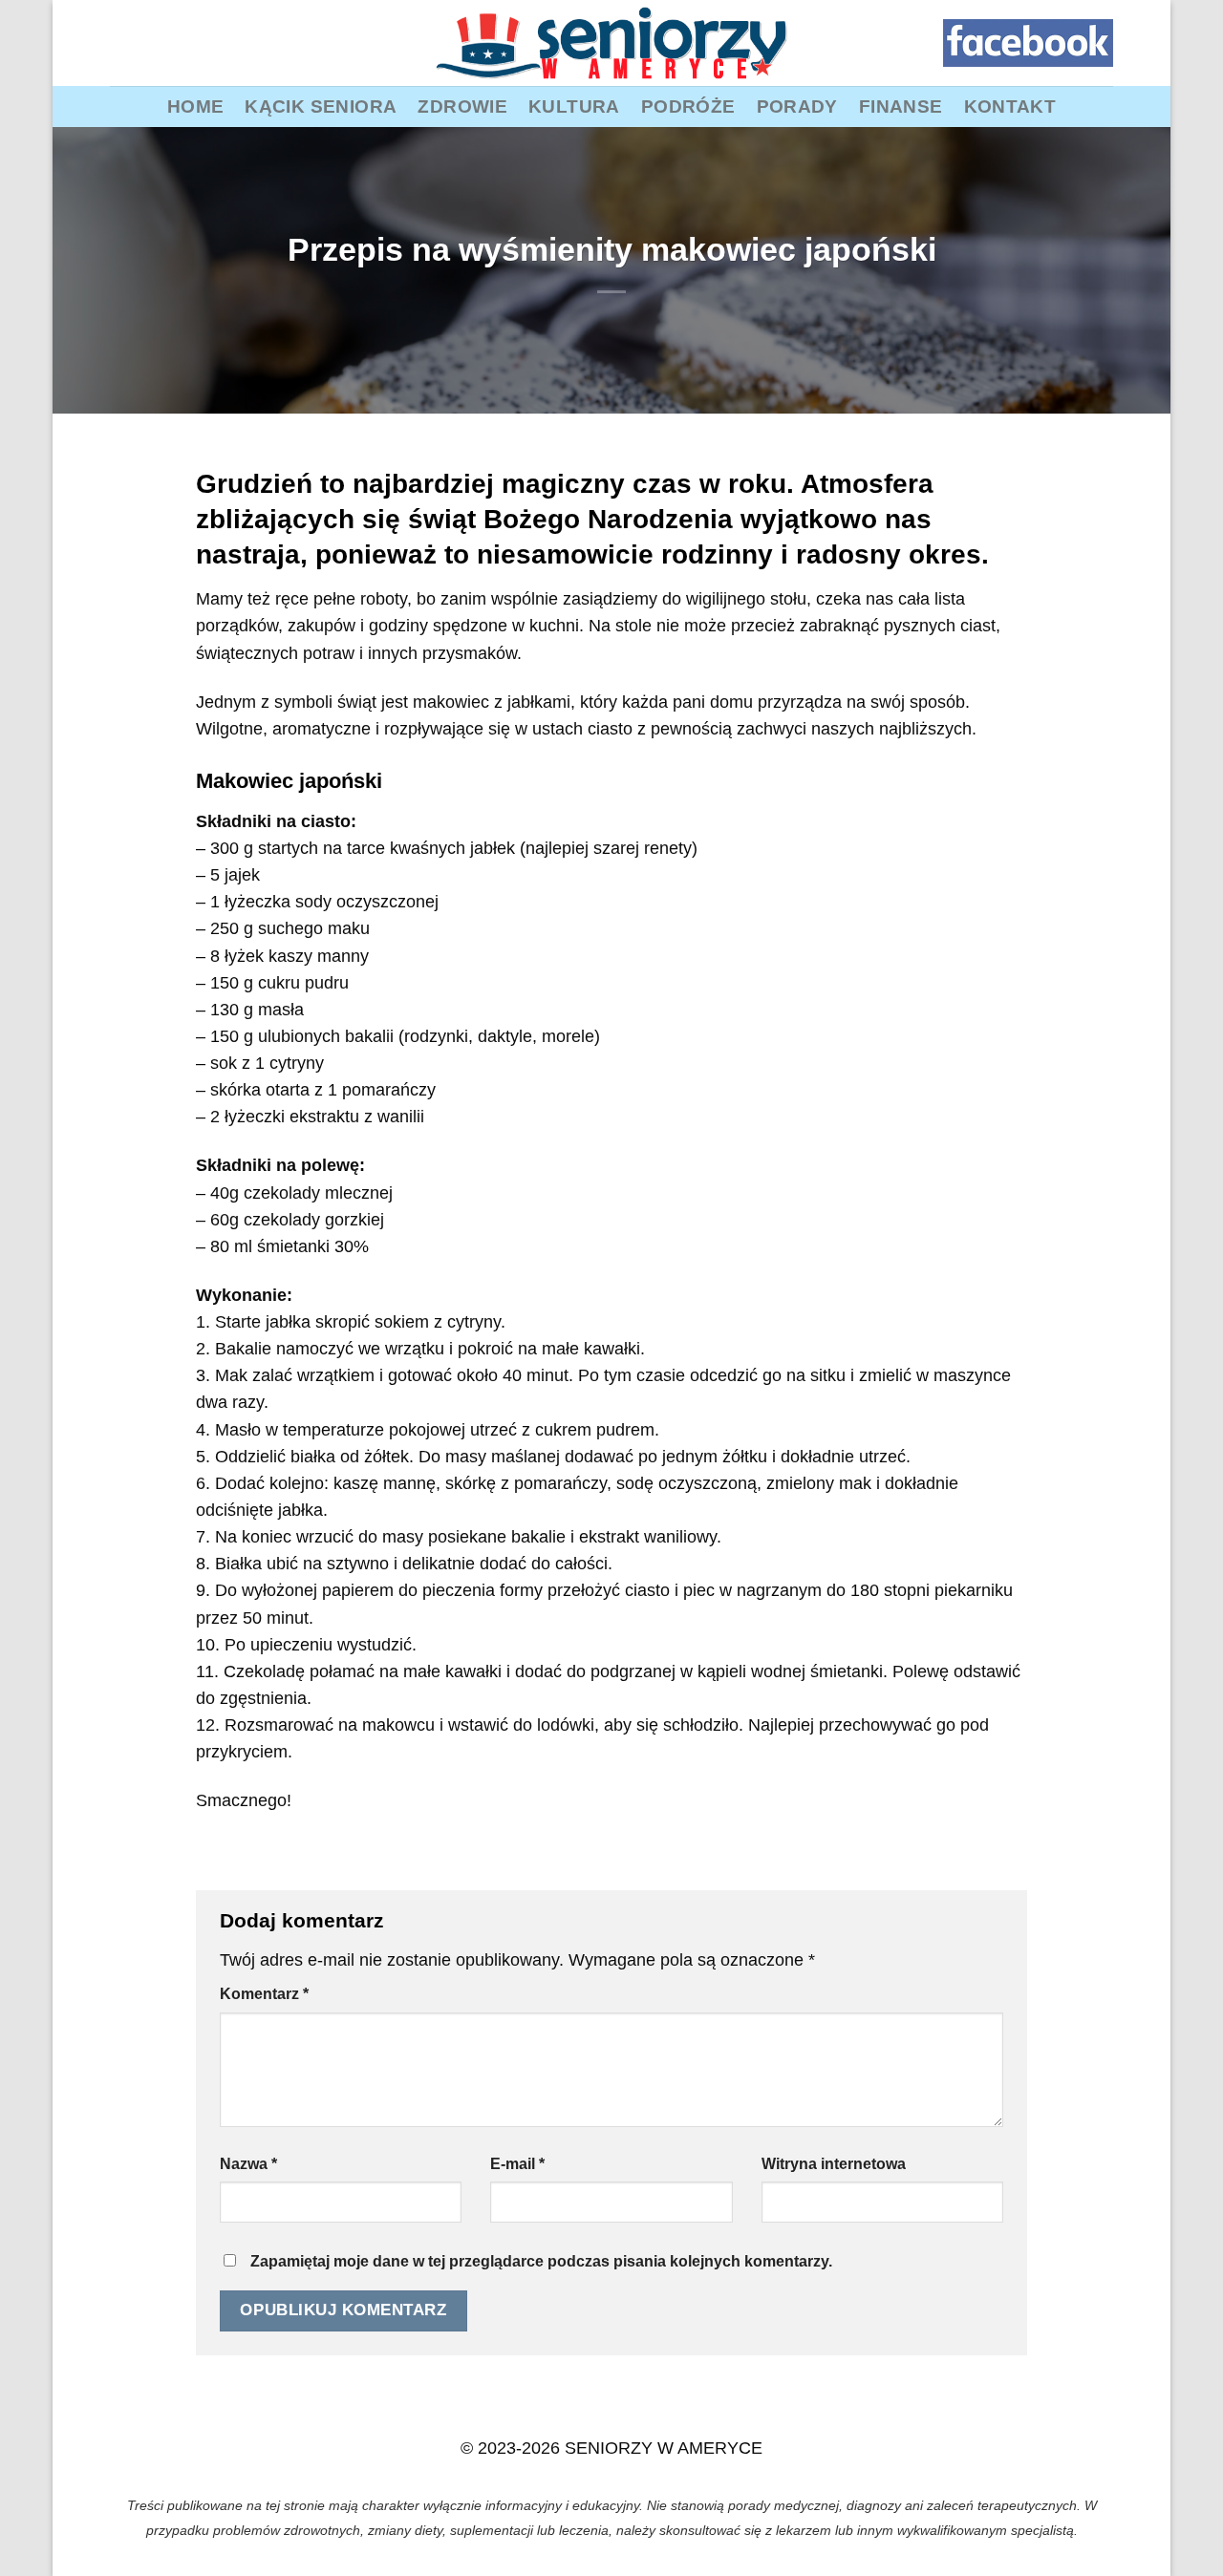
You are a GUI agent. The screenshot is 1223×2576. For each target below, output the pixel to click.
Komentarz (264, 1994)
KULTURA (574, 106)
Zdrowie (462, 106)
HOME (196, 106)
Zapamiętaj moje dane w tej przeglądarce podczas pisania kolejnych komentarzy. (541, 2261)
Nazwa (248, 2164)
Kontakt (1010, 106)
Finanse (901, 106)
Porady (797, 106)
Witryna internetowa (834, 2164)
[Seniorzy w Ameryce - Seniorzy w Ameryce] (611, 43)
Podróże (688, 106)
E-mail (517, 2164)
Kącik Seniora (321, 106)
